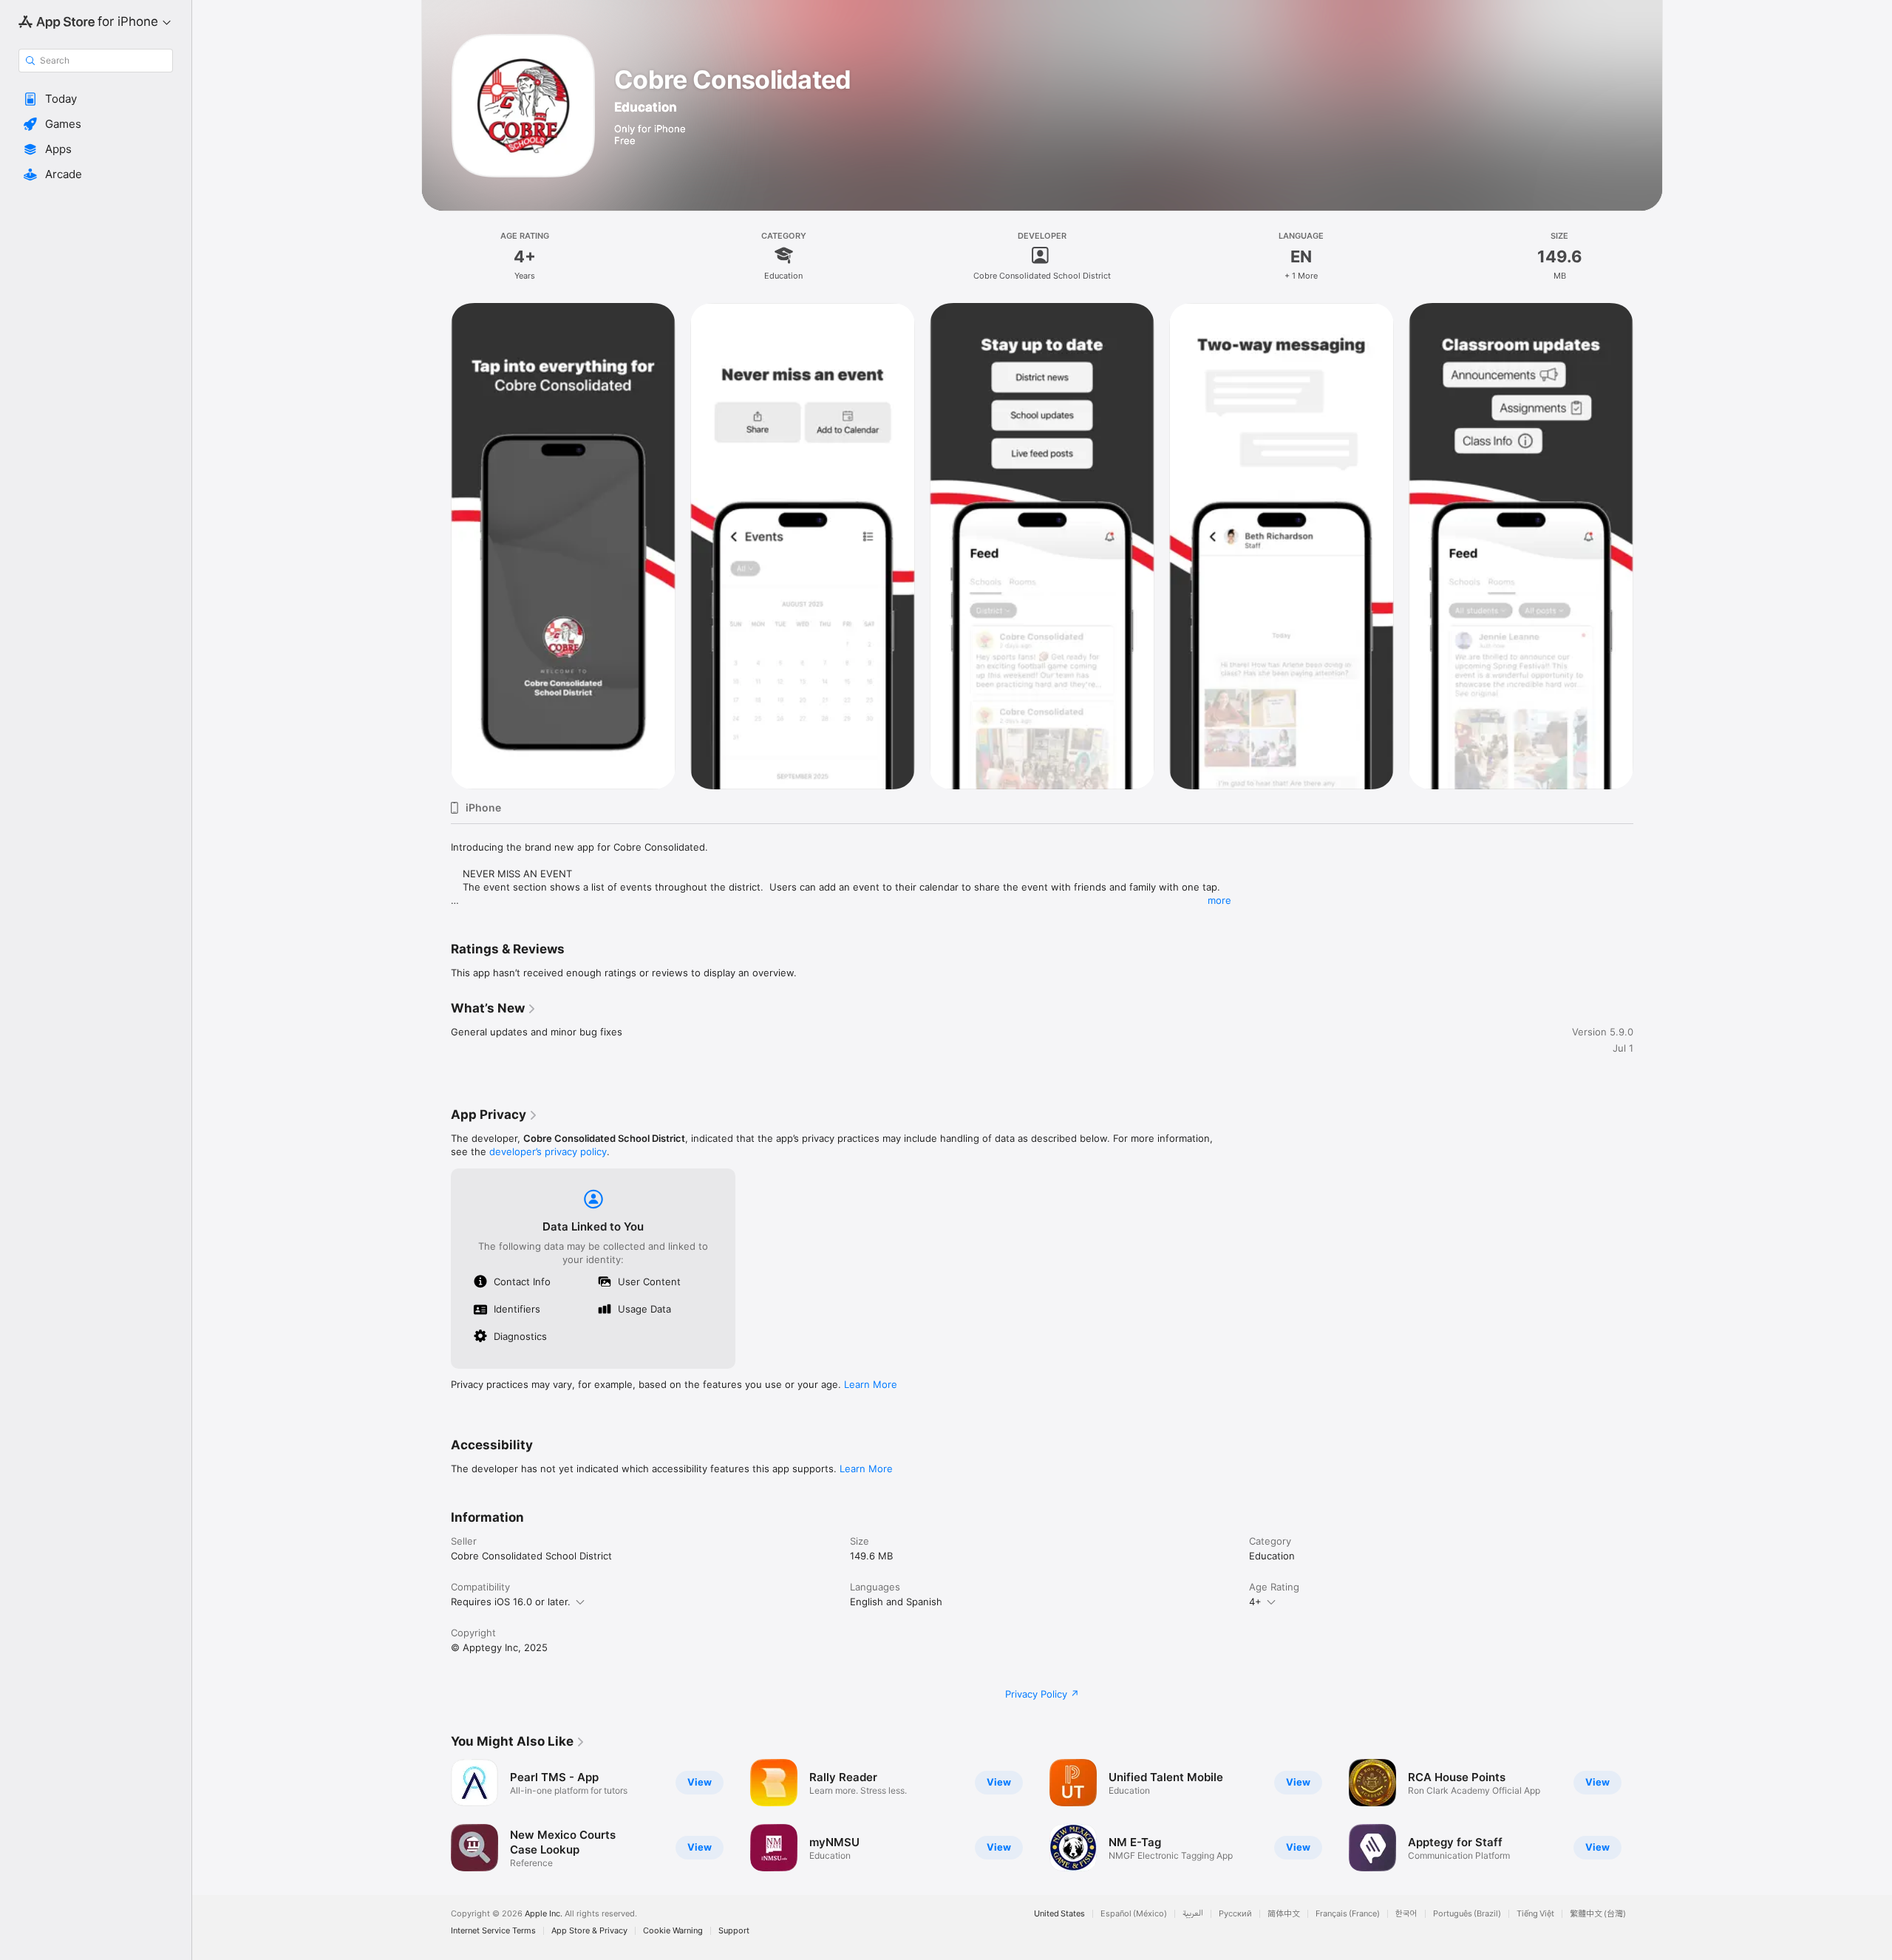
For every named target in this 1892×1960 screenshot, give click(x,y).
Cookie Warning (673, 1931)
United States (1059, 1914)
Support (734, 1931)
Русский (1235, 1914)
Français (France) (1348, 1914)
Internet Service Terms (493, 1931)
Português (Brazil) (1467, 1914)
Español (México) (1134, 1914)
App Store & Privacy (589, 1931)
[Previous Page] (436, 1815)
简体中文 (1284, 1914)
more (1219, 900)
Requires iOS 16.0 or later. (511, 1602)
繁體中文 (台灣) (1598, 1914)
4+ (1255, 1602)
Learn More (871, 1384)
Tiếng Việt (1535, 1914)
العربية (1193, 1914)
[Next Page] (1648, 1815)
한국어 (1406, 1914)
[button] (96, 99)
